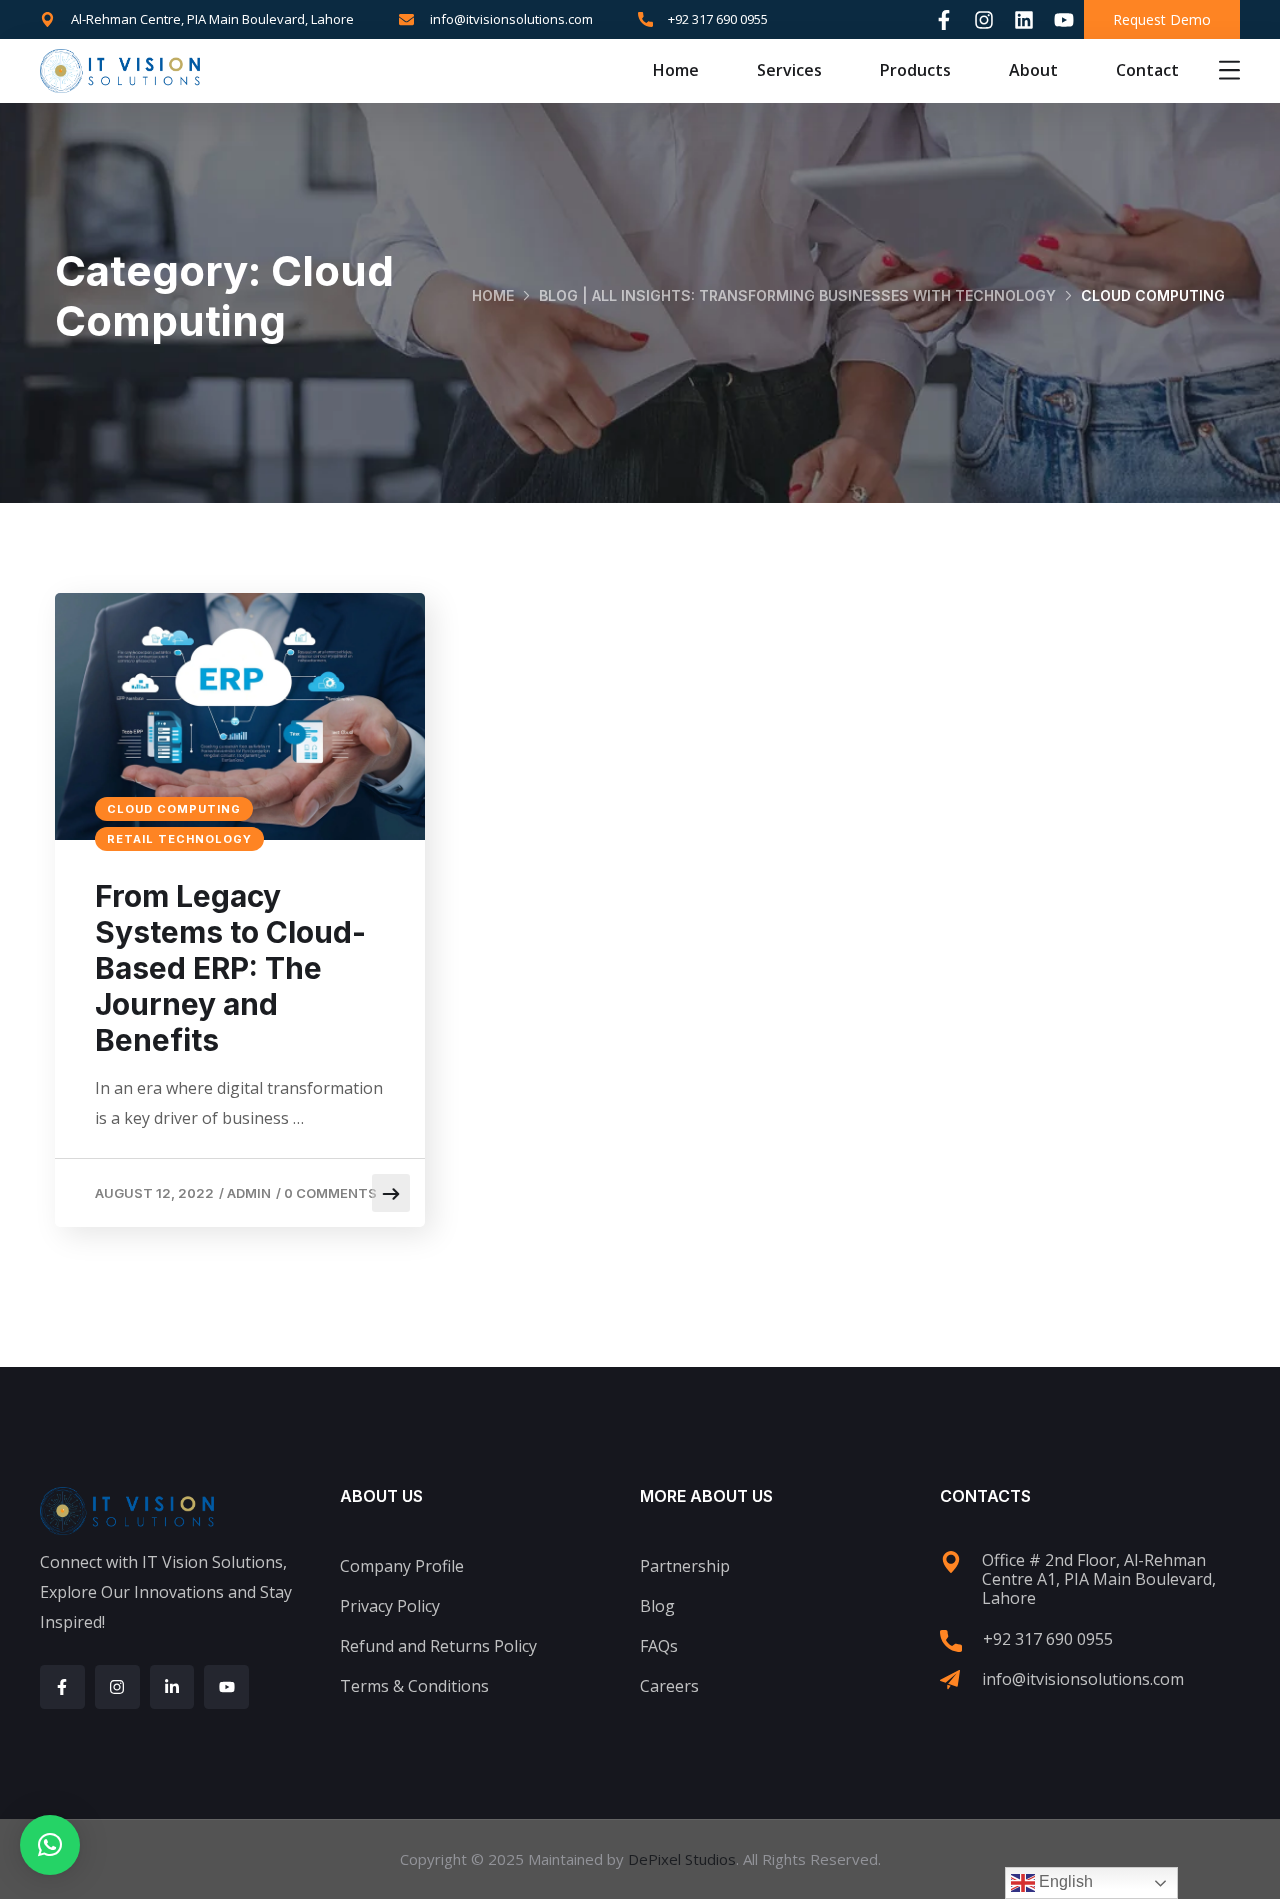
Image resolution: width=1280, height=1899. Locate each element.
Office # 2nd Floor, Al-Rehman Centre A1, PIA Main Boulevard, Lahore (1099, 1579)
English (1064, 1881)
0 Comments (330, 1193)
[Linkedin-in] (172, 1687)
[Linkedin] (1024, 20)
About (1033, 70)
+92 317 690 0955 (1048, 1639)
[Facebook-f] (944, 20)
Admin (249, 1193)
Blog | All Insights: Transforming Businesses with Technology (797, 295)
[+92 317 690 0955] (951, 1641)
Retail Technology (179, 839)
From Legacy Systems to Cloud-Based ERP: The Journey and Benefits (230, 968)
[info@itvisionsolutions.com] (950, 1680)
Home (676, 70)
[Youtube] (1064, 20)
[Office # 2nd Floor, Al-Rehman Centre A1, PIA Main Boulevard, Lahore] (951, 1562)
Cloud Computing (174, 809)
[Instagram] (984, 20)
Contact (1147, 70)
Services (789, 70)
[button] (50, 1845)
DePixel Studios (682, 1859)
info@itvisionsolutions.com (1083, 1679)
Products (915, 70)
